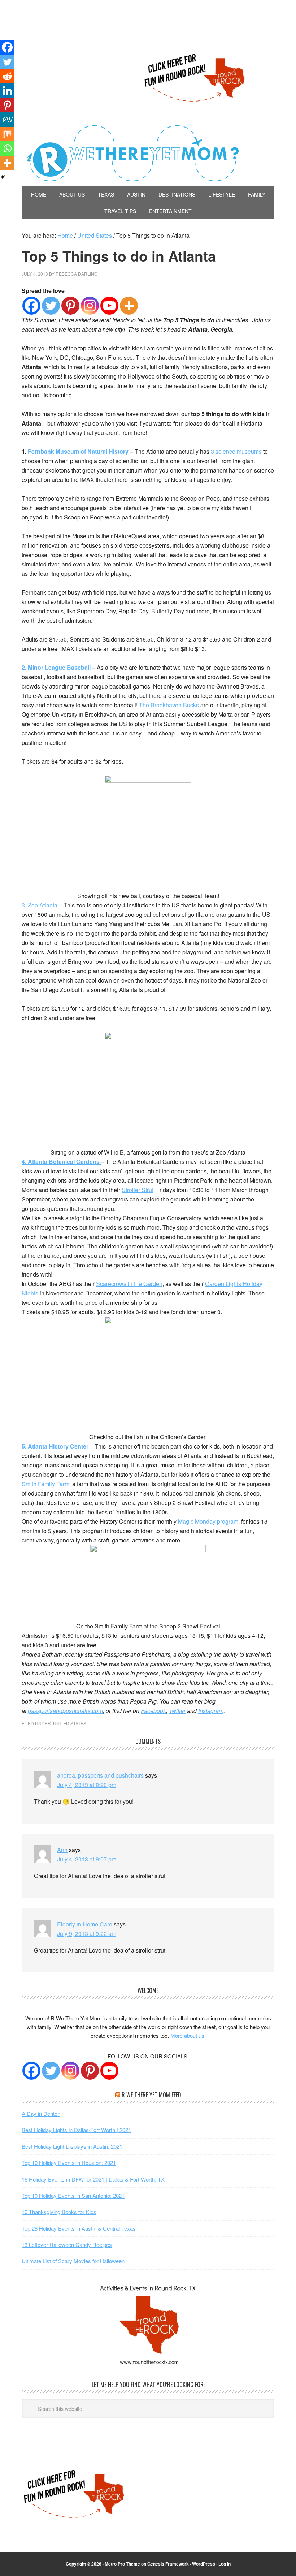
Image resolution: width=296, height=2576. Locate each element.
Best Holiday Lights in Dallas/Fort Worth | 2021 (76, 2130)
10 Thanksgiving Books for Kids (59, 2212)
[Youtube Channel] (109, 2071)
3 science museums (236, 451)
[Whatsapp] (7, 148)
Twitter (177, 1711)
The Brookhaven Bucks (169, 705)
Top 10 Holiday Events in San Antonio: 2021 (73, 2195)
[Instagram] (90, 306)
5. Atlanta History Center (55, 1446)
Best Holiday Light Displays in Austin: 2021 (72, 2146)
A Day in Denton (41, 2113)
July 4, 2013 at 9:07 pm (87, 1859)
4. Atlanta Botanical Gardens (61, 1162)
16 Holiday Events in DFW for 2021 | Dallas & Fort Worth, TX (93, 2179)
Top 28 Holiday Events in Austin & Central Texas (79, 2228)
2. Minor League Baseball (56, 667)
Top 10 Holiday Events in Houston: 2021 (69, 2163)
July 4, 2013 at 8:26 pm (87, 1785)
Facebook (153, 1711)
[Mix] (7, 134)
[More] (129, 306)
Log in (225, 2564)
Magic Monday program (208, 1521)
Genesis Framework (168, 2564)
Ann (62, 1850)
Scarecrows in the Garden (129, 1284)
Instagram (211, 1711)
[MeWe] (7, 120)
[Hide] (3, 177)
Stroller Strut (138, 1190)
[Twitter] (51, 306)
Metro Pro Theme (122, 2564)
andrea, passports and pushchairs (100, 1775)
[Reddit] (7, 76)
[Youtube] (109, 306)
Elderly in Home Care (85, 1924)
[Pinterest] (70, 306)
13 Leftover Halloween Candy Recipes (67, 2245)
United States (70, 1723)
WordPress (204, 2564)
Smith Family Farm (45, 1484)
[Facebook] (31, 306)
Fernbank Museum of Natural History (78, 451)
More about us (187, 2035)
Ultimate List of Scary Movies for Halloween (73, 2261)
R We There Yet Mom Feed (151, 2095)
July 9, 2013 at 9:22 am (87, 1934)
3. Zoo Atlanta (40, 905)
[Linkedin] (7, 91)
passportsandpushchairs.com (65, 1711)
